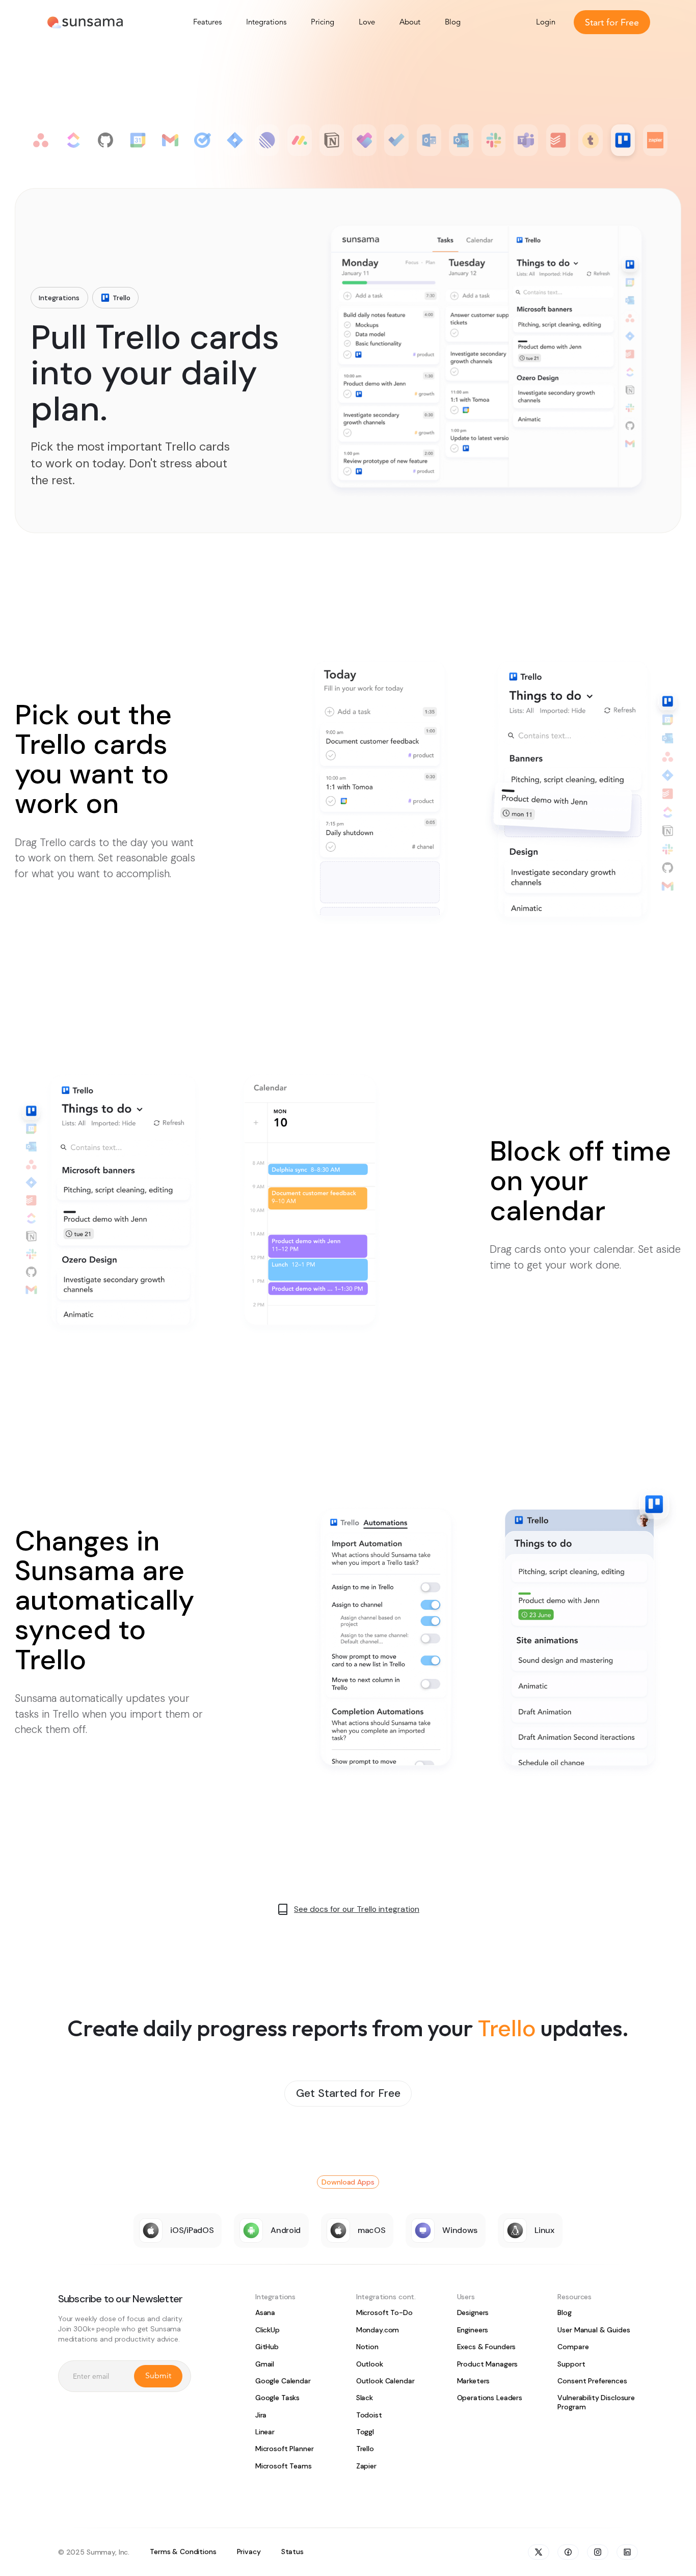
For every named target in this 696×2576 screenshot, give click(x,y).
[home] (85, 22)
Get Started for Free (348, 2093)
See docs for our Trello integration (357, 1909)
